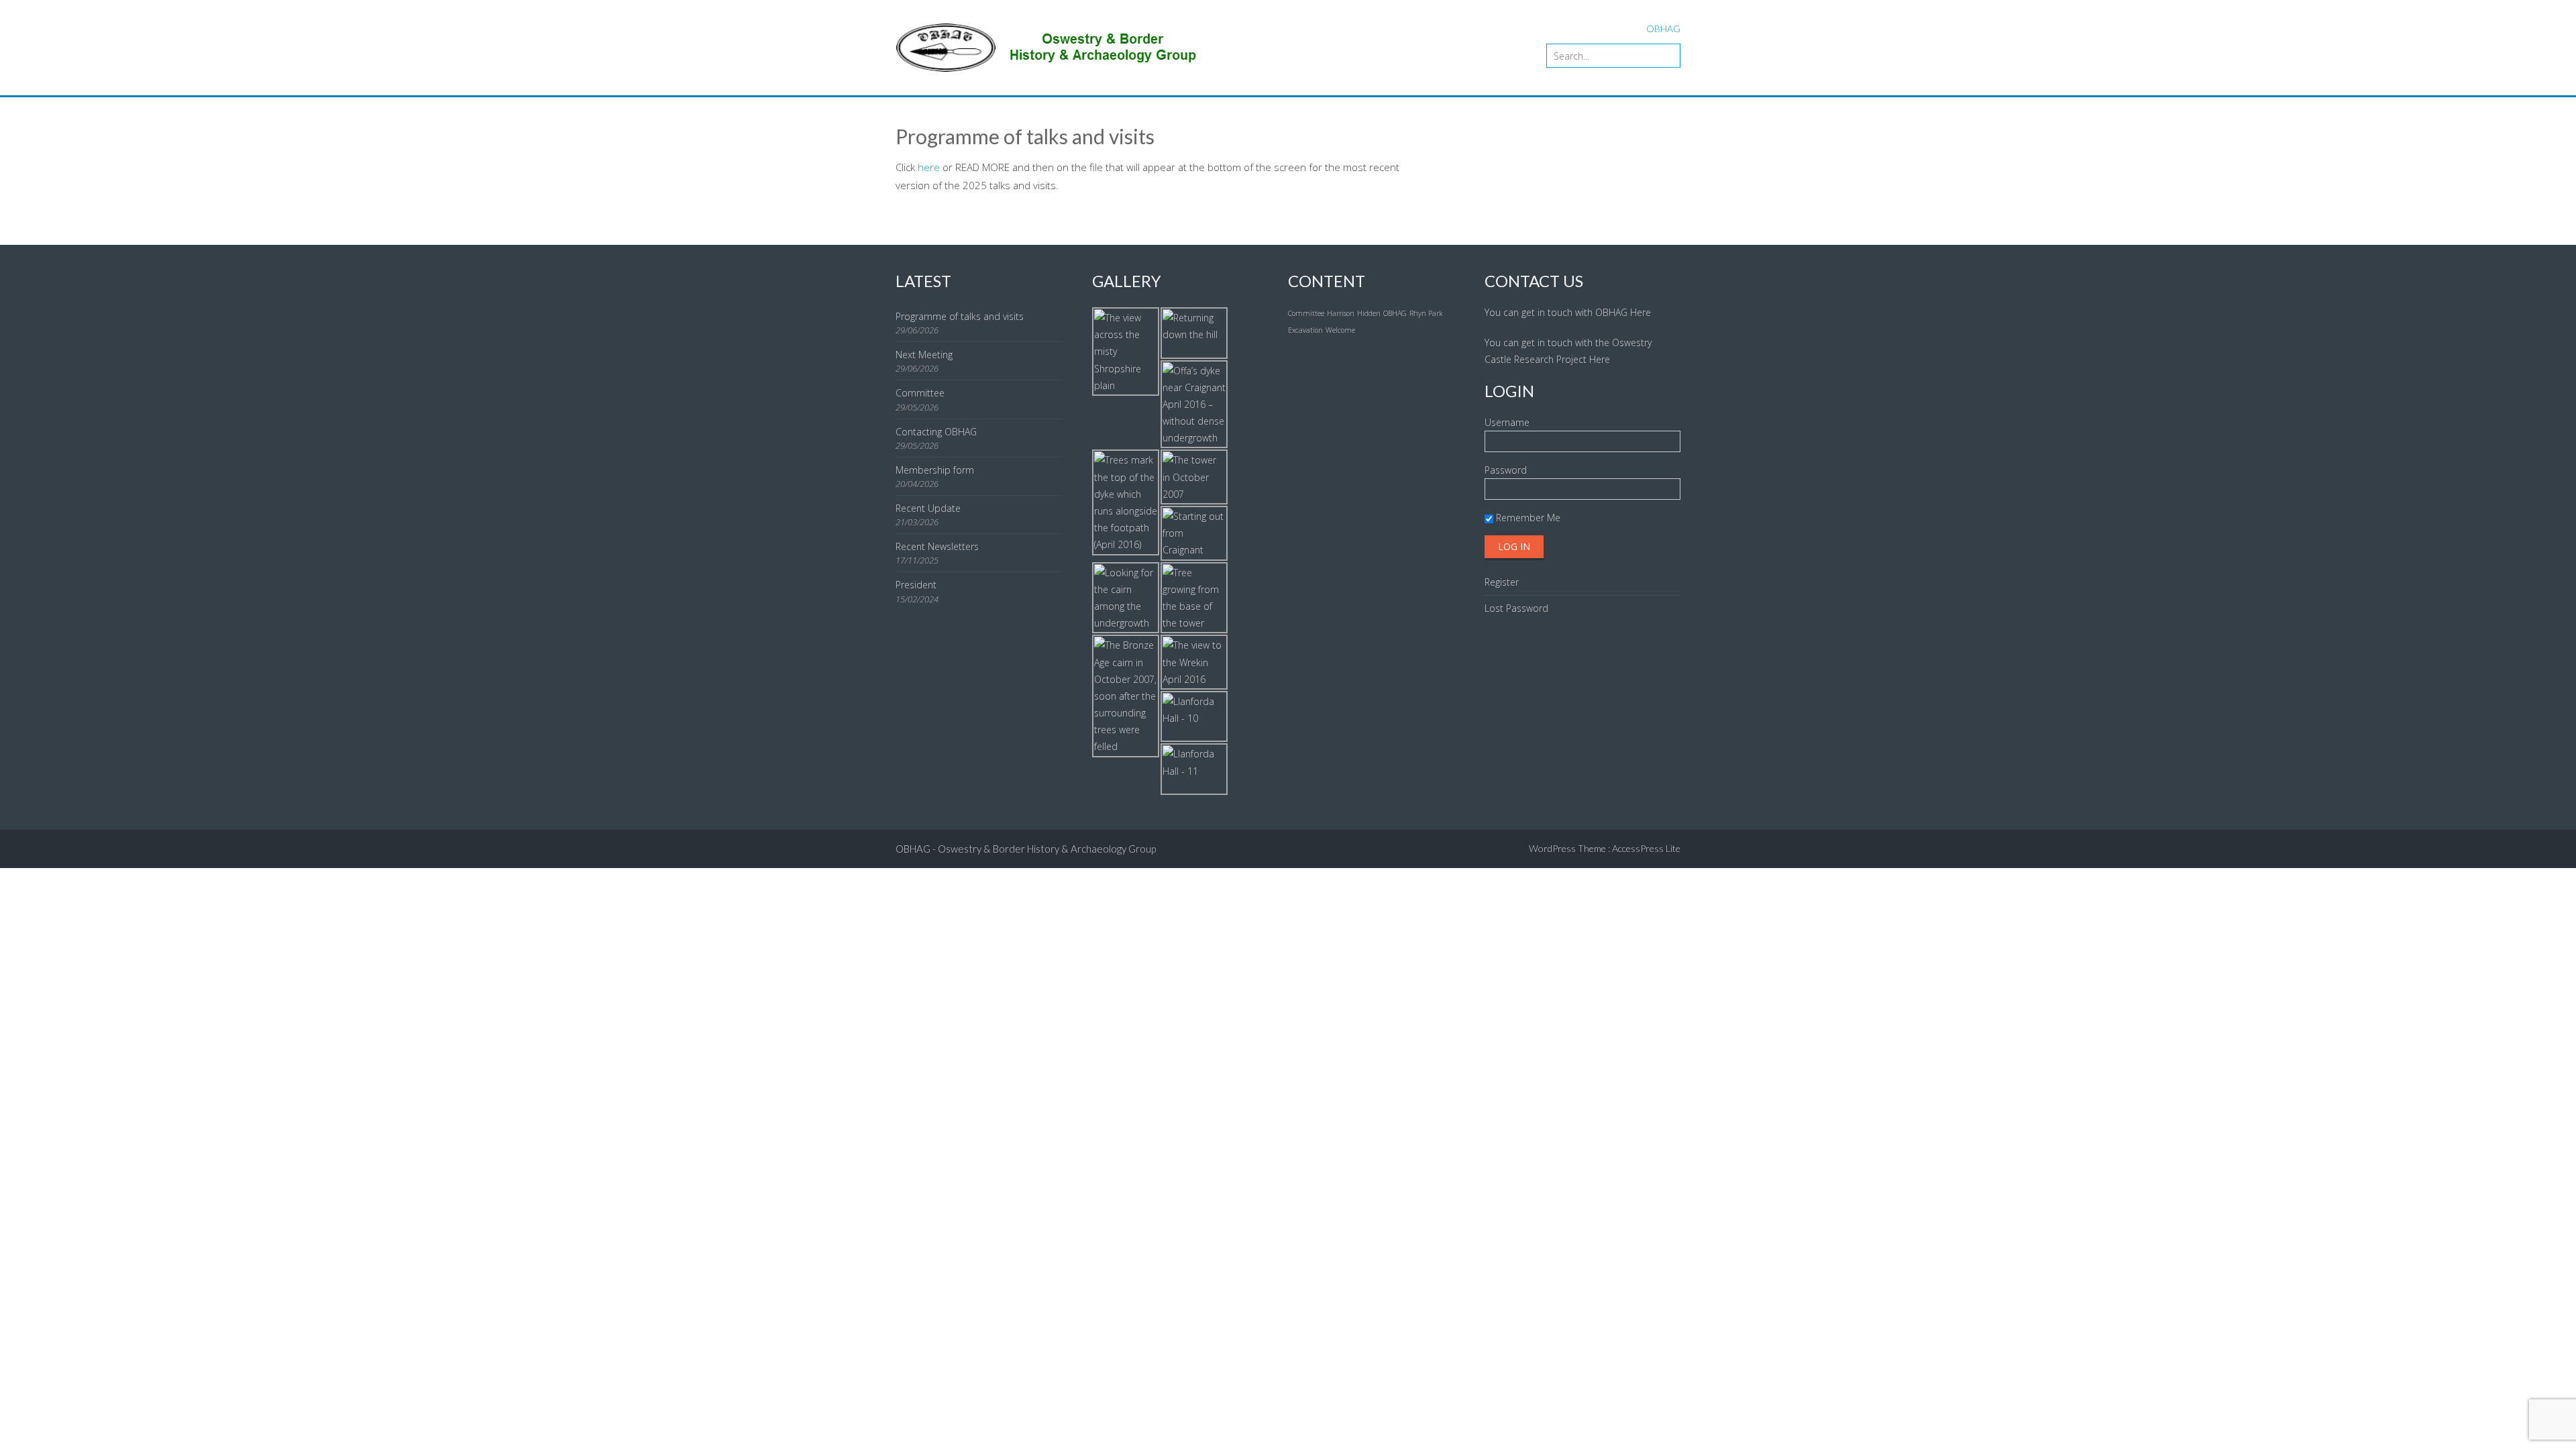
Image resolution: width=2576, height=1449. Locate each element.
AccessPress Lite (1646, 848)
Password (1506, 470)
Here (1641, 312)
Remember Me (1527, 518)
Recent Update (928, 508)
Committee (920, 393)
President (916, 585)
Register (1502, 582)
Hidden (1369, 313)
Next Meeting (924, 355)
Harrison (1341, 313)
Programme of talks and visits (960, 316)
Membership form (935, 470)
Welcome (1340, 330)
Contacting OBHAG (936, 432)
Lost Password (1516, 608)
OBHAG (1395, 313)
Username (1507, 422)
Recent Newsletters (937, 546)
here (927, 167)
